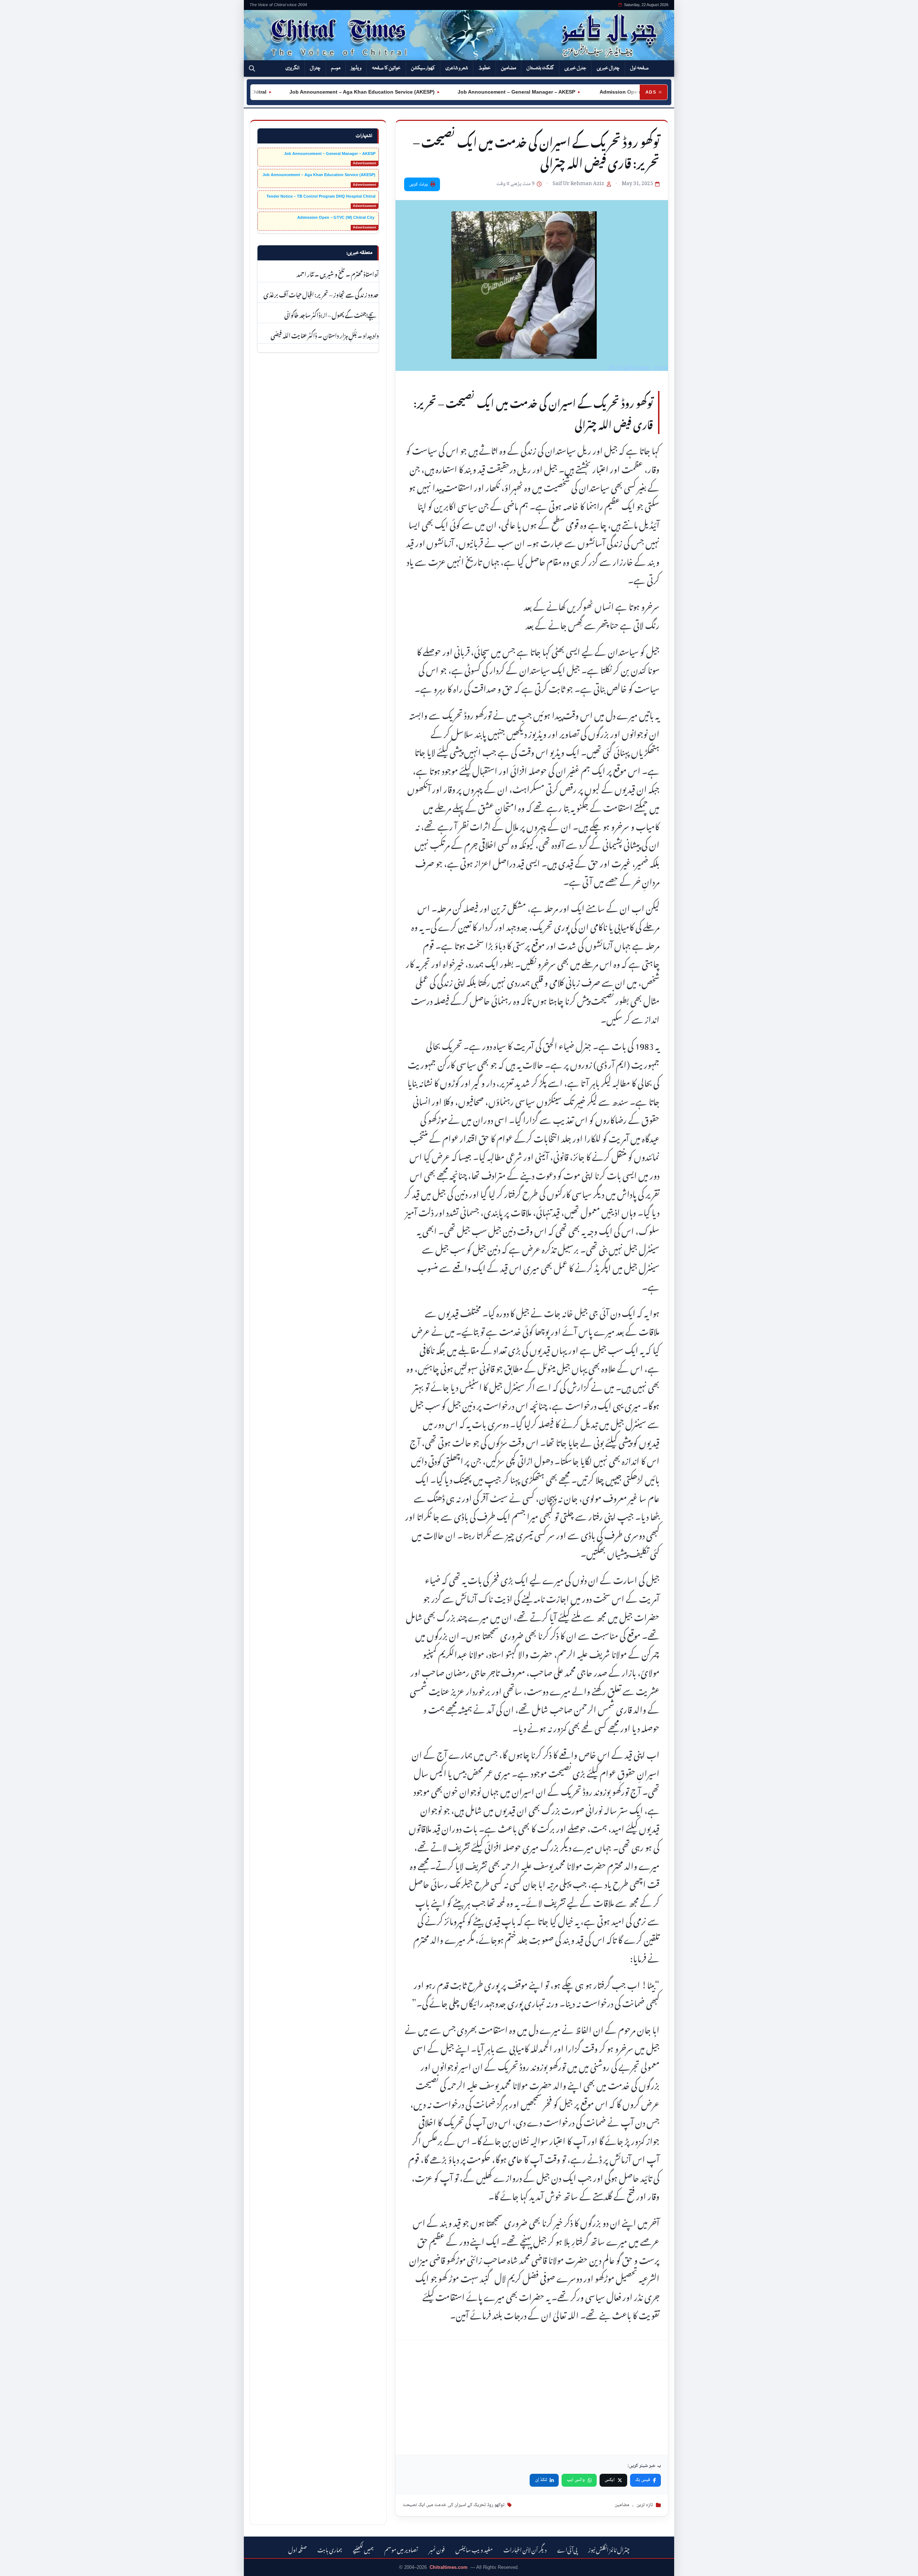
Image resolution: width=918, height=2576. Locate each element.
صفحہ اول (639, 68)
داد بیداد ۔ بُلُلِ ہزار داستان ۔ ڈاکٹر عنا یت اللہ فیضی (325, 335)
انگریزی (292, 68)
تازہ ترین (645, 2505)
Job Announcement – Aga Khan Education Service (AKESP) (308, 92)
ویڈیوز (356, 68)
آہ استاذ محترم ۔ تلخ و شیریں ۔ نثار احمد (337, 273)
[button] (252, 69)
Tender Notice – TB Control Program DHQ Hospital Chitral (321, 196)
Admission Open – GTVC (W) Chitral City (594, 92)
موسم (336, 68)
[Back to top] (16, 2566)
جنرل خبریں (575, 68)
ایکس (610, 2480)
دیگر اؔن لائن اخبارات (525, 2549)
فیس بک (643, 2480)
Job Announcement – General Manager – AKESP (462, 92)
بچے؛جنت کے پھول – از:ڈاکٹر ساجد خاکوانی (332, 314)
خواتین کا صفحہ (386, 68)
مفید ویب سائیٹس (474, 2549)
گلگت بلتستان (540, 68)
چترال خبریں (608, 68)
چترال (315, 68)
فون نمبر (437, 2549)
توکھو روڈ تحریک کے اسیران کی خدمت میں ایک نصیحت (454, 2505)
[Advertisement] (532, 2397)
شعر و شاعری (457, 68)
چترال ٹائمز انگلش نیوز (609, 2549)
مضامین (508, 68)
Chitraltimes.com (449, 2567)
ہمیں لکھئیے (363, 2549)
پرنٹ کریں (418, 184)
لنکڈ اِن (541, 2480)
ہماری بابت (330, 2549)
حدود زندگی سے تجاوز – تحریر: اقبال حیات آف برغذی (321, 294)
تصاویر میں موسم (401, 2549)
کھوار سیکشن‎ (423, 68)
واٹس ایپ (576, 2480)
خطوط (484, 68)
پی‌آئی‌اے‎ (567, 2549)
